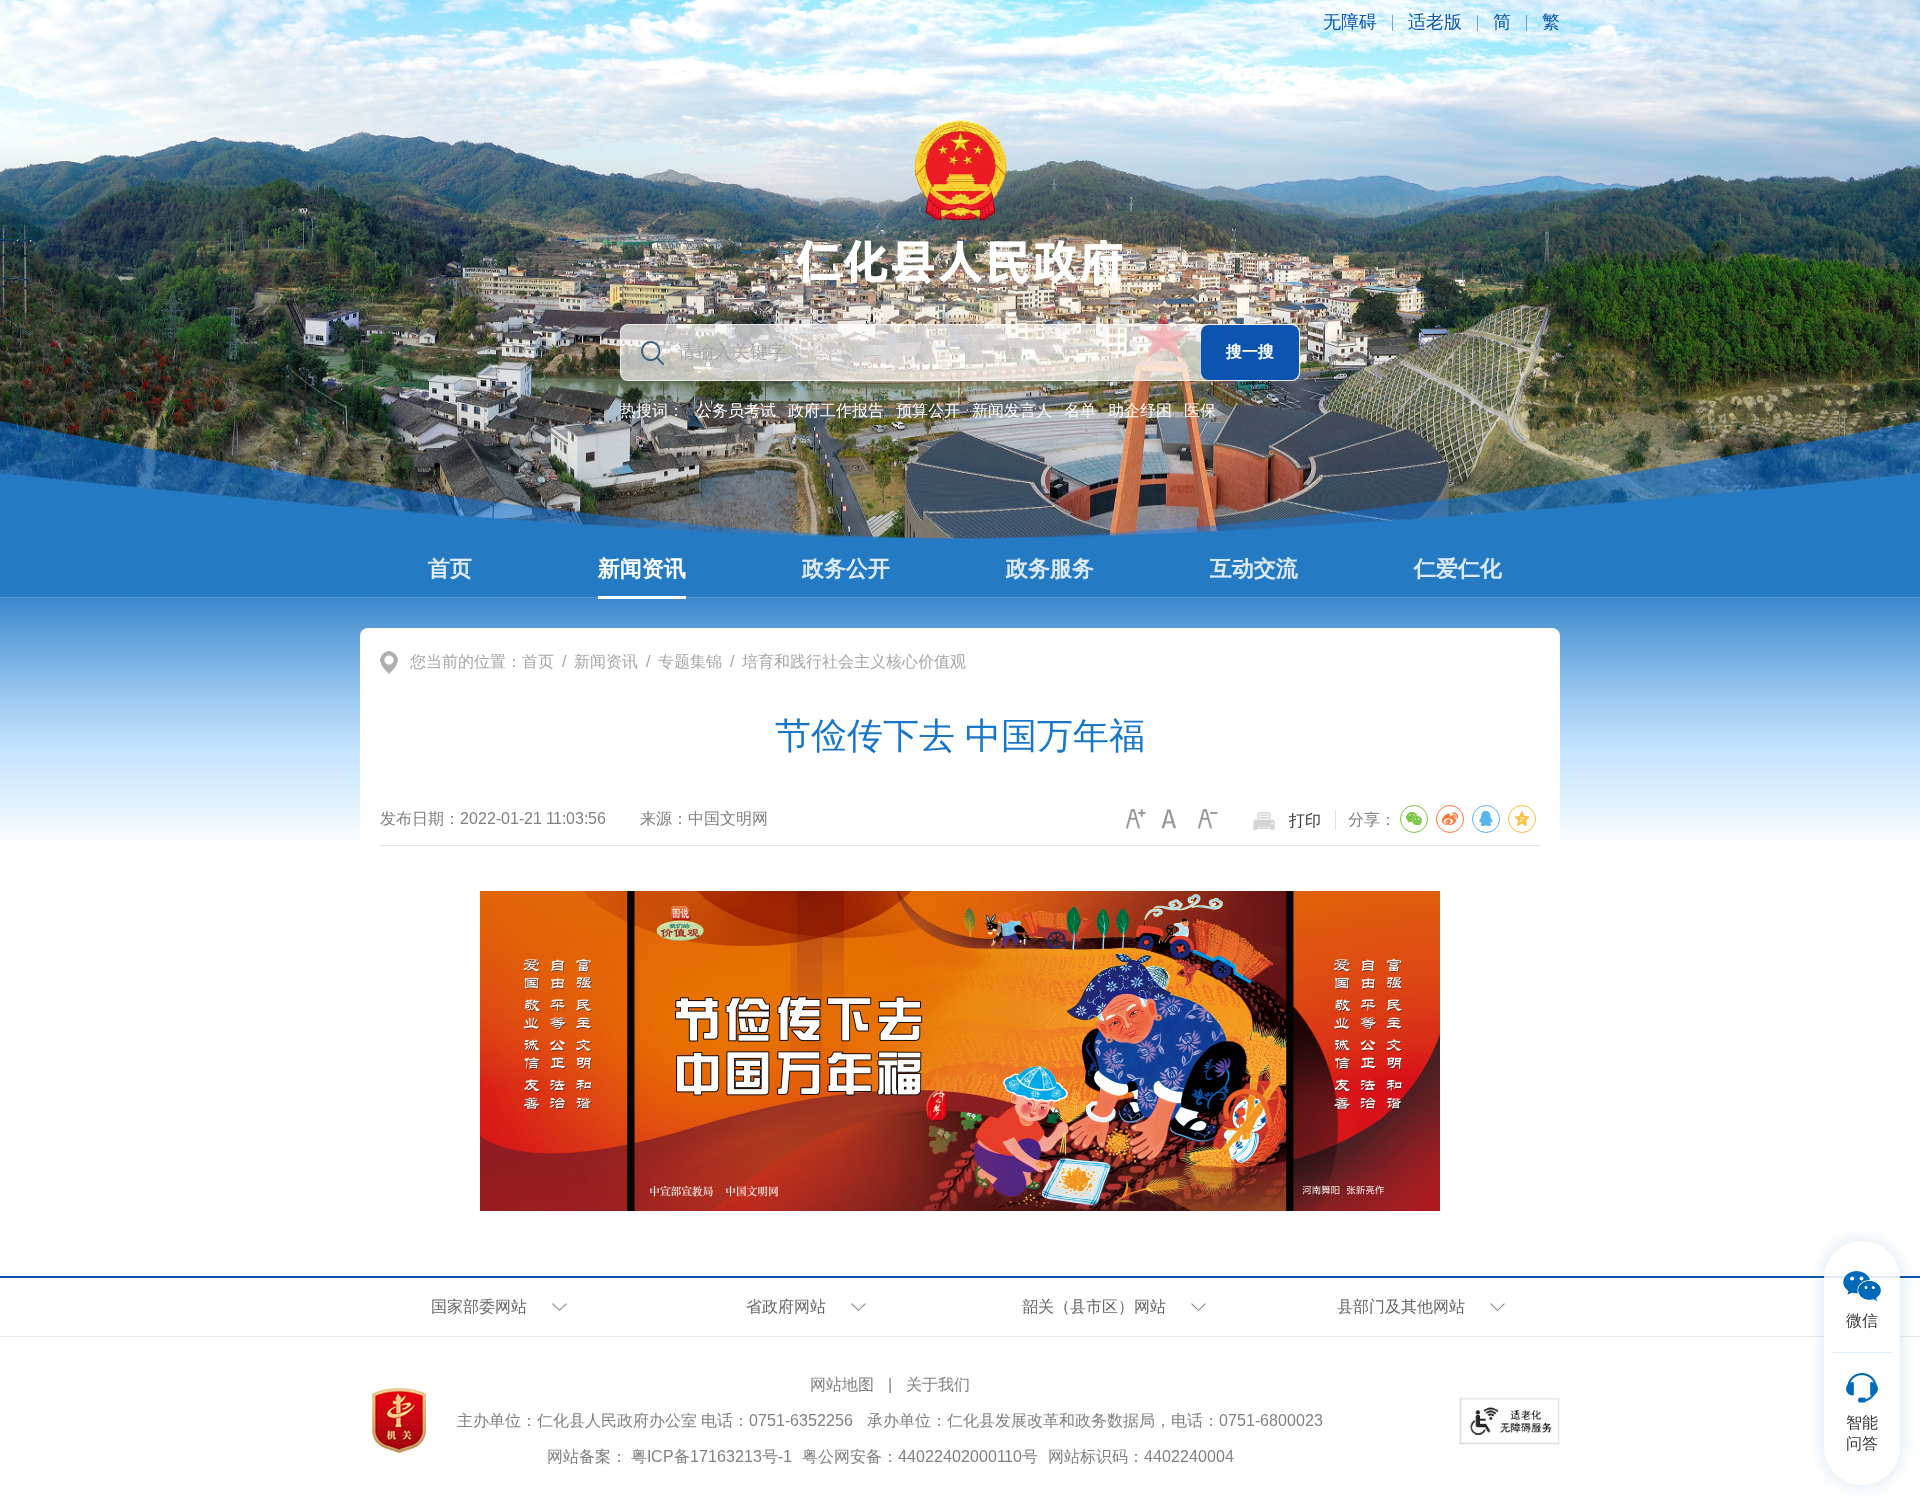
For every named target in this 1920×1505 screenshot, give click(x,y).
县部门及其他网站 (1401, 1306)
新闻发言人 (1012, 410)
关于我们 (938, 1384)
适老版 (1435, 22)
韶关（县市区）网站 (1094, 1306)
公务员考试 (736, 410)
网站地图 (842, 1384)
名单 (1080, 410)
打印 (1305, 820)
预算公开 (928, 410)
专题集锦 (690, 661)
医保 (1200, 410)
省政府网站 (786, 1306)
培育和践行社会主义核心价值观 (854, 661)
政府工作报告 (836, 410)
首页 (538, 661)
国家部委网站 (479, 1306)
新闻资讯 (606, 661)
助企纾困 (1140, 410)
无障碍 (1350, 22)
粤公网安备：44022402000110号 (920, 1456)
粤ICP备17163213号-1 (711, 1456)
